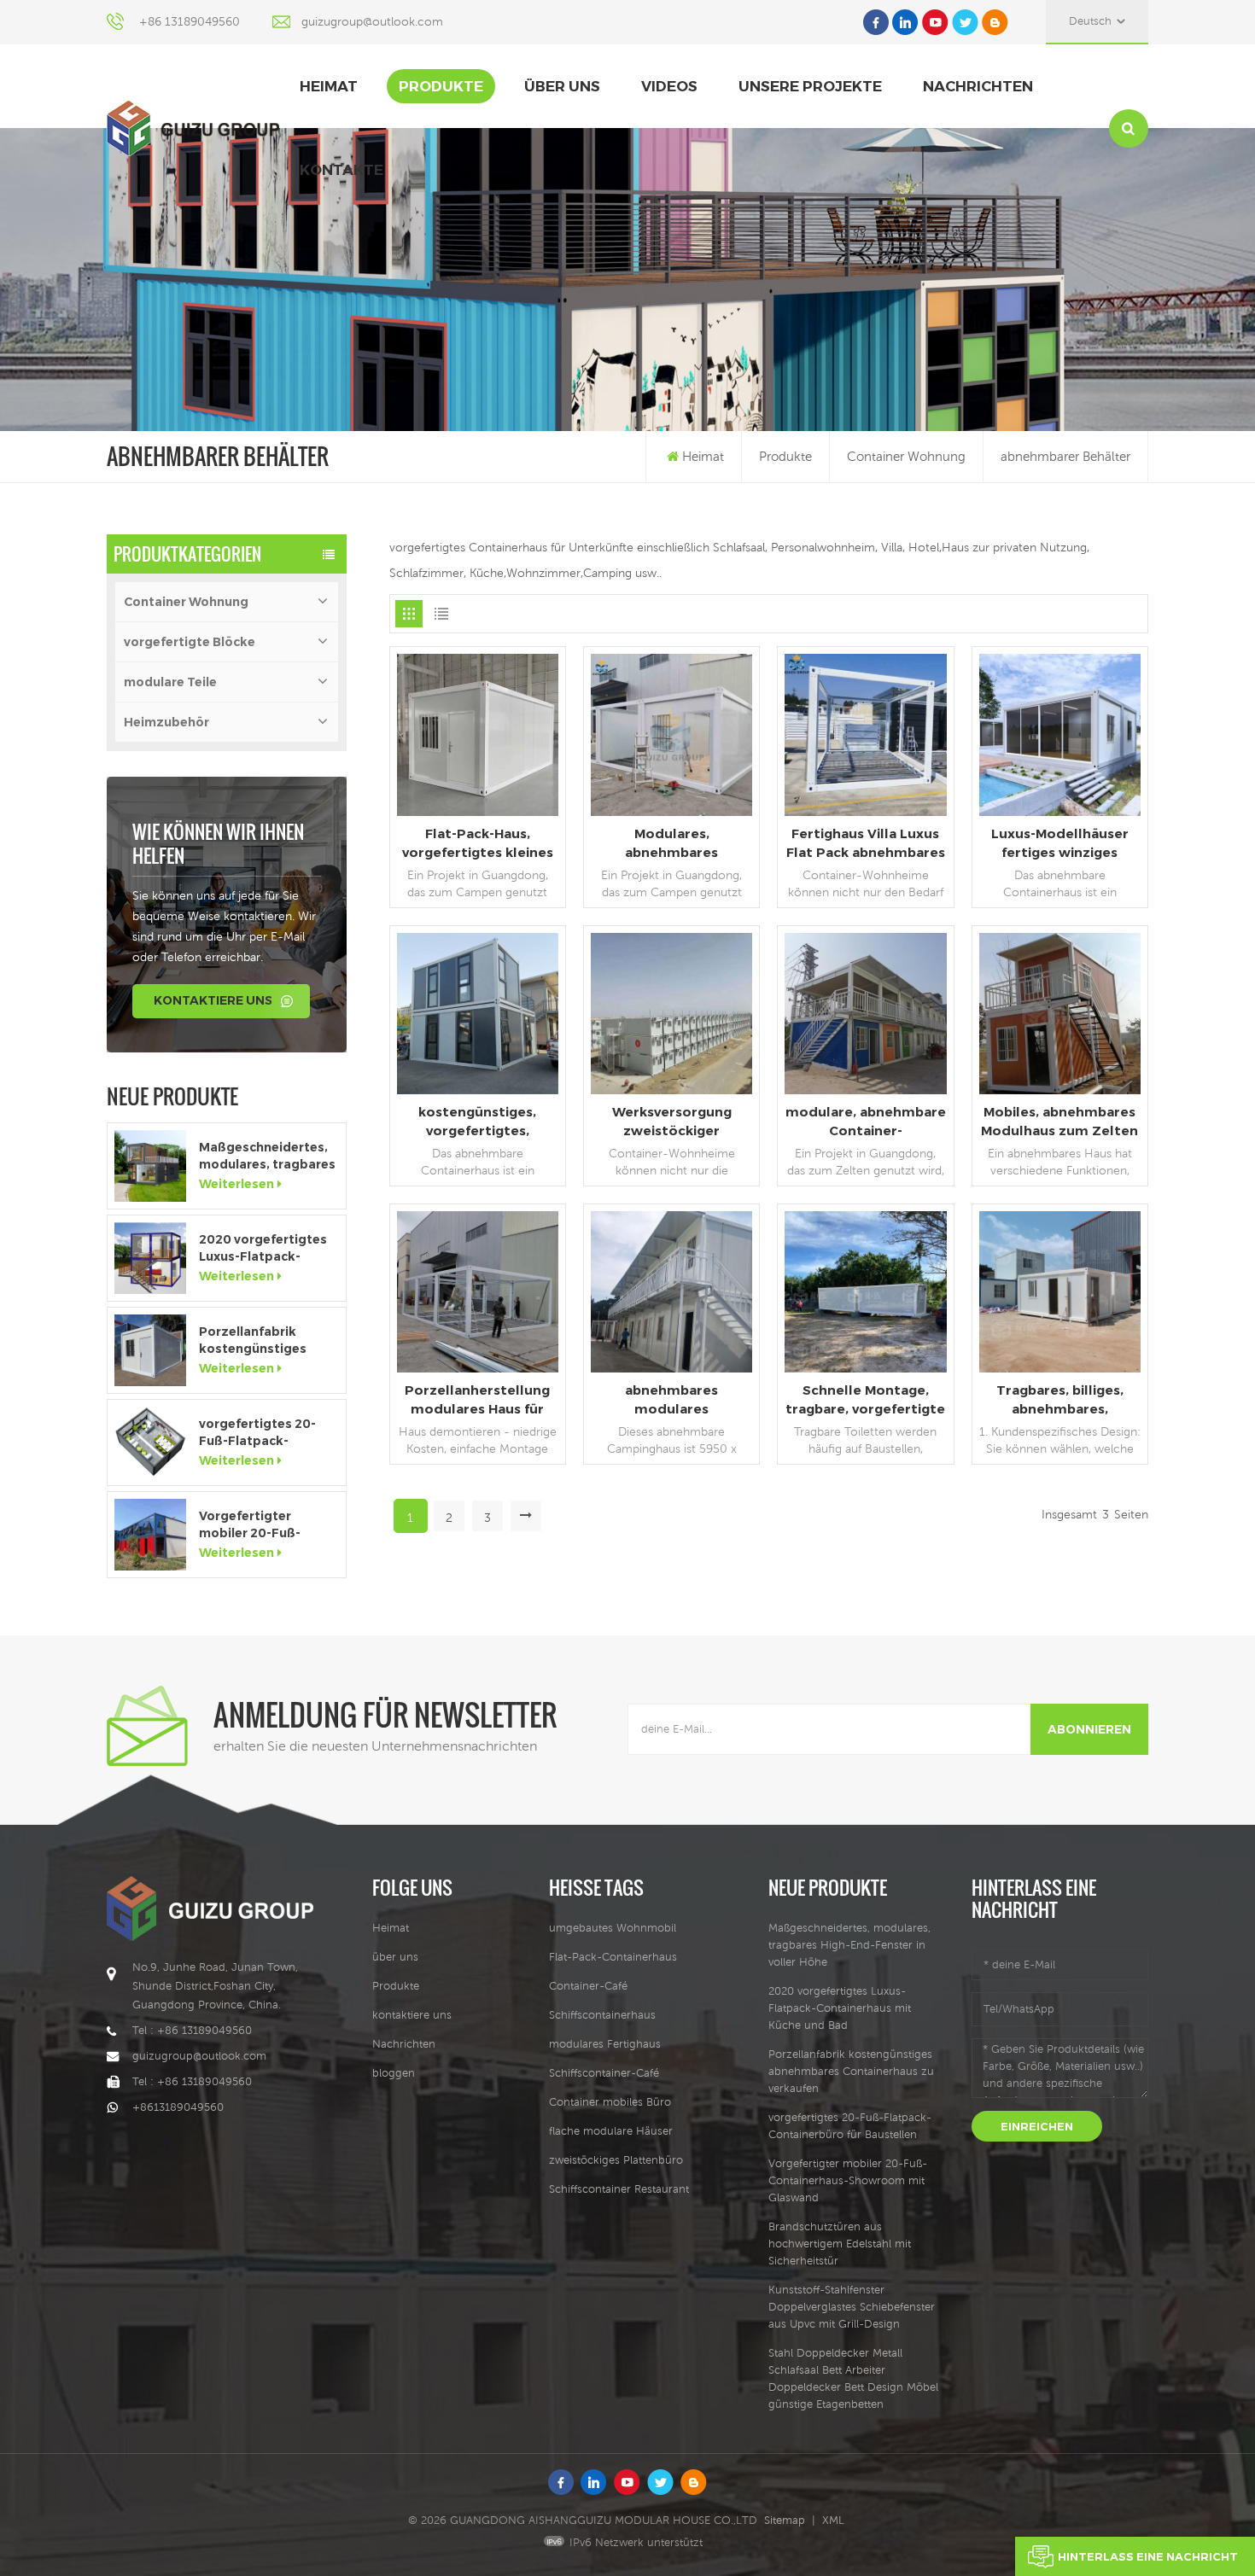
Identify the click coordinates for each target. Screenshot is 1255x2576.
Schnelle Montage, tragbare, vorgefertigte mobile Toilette (865, 1400)
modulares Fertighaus (605, 2044)
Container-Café (588, 1986)
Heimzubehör (166, 722)
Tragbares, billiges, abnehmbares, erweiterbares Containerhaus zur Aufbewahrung (1060, 1400)
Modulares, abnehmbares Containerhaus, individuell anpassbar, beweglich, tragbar (672, 844)
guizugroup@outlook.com (372, 21)
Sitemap (785, 2520)
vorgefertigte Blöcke (190, 642)
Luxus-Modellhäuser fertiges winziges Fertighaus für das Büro (1060, 844)
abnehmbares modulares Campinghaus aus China (672, 1400)
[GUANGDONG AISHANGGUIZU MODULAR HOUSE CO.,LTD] (193, 128)
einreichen (1037, 2126)
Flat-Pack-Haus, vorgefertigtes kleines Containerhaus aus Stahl (478, 844)
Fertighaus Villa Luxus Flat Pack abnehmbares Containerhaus (866, 844)
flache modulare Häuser (611, 2131)
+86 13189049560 (190, 21)
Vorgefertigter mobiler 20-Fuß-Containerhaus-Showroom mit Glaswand (250, 1525)
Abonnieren (1089, 1729)
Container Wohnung (906, 456)
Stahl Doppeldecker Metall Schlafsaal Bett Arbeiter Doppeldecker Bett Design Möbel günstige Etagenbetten (853, 2378)
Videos (669, 86)
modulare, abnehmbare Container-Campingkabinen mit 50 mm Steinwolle (866, 1122)
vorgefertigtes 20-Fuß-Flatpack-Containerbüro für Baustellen (257, 1433)
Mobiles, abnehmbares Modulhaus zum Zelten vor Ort (1059, 1122)
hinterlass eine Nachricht (1148, 2556)
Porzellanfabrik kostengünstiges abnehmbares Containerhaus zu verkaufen (254, 1340)
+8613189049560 (178, 2107)
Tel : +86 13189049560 (192, 2030)
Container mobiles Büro (610, 2102)
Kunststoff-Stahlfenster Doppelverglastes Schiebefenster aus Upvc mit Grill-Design (852, 2307)
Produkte (441, 86)
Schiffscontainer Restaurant (619, 2189)
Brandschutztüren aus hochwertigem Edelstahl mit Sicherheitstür (840, 2244)
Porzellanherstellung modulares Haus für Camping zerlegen (477, 1400)
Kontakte (341, 170)
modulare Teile (170, 682)
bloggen (394, 2073)
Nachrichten (978, 86)
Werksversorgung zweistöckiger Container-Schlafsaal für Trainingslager (672, 1122)
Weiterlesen (236, 1184)
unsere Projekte (810, 86)
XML (833, 2520)
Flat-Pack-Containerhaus (613, 1957)
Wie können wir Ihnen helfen (218, 843)
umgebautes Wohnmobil (613, 1928)
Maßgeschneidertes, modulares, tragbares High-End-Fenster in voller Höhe (267, 1156)
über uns (562, 86)
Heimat (329, 86)
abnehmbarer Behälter (1065, 456)
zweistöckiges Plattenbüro (616, 2160)
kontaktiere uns (213, 1000)
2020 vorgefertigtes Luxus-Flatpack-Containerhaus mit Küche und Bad (263, 1248)
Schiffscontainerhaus (602, 2015)
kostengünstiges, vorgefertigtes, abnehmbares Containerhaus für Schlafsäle (477, 1122)
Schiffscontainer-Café (604, 2073)
